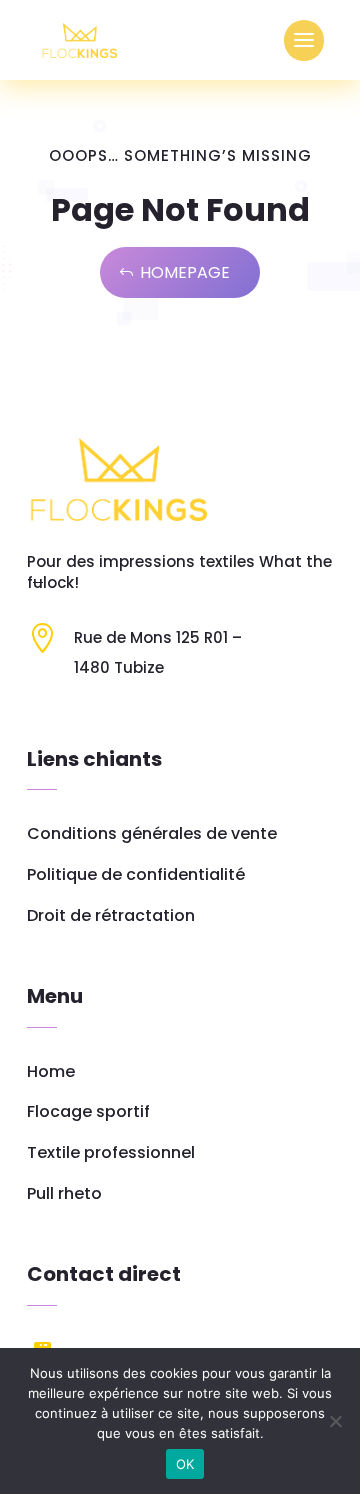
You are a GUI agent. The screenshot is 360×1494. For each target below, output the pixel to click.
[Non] (335, 1421)
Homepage (185, 272)
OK (185, 1464)
